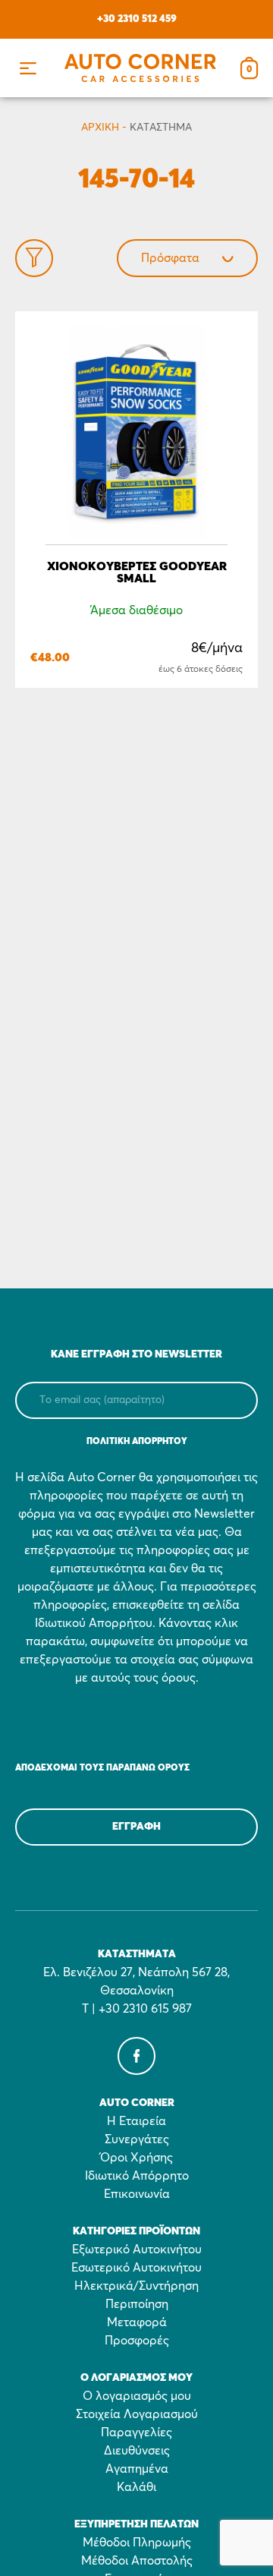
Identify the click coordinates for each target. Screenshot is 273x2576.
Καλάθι (136, 2487)
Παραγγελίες (136, 2433)
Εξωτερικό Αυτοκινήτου (137, 2250)
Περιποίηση (137, 2304)
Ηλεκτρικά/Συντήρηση (136, 2286)
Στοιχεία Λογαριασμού (137, 2414)
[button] (28, 68)
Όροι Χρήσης (136, 2158)
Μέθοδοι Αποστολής (137, 2561)
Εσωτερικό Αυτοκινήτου (136, 2268)
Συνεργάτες (137, 2139)
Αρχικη (100, 128)
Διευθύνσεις (137, 2451)
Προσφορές (137, 2341)
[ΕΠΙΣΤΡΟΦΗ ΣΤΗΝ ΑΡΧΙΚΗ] (140, 68)
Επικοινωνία (137, 2194)
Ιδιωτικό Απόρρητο (137, 2176)
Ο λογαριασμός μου (137, 2396)
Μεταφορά (137, 2322)
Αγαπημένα (137, 2469)
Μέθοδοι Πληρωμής (137, 2543)
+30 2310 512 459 (137, 19)
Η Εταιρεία (136, 2121)
